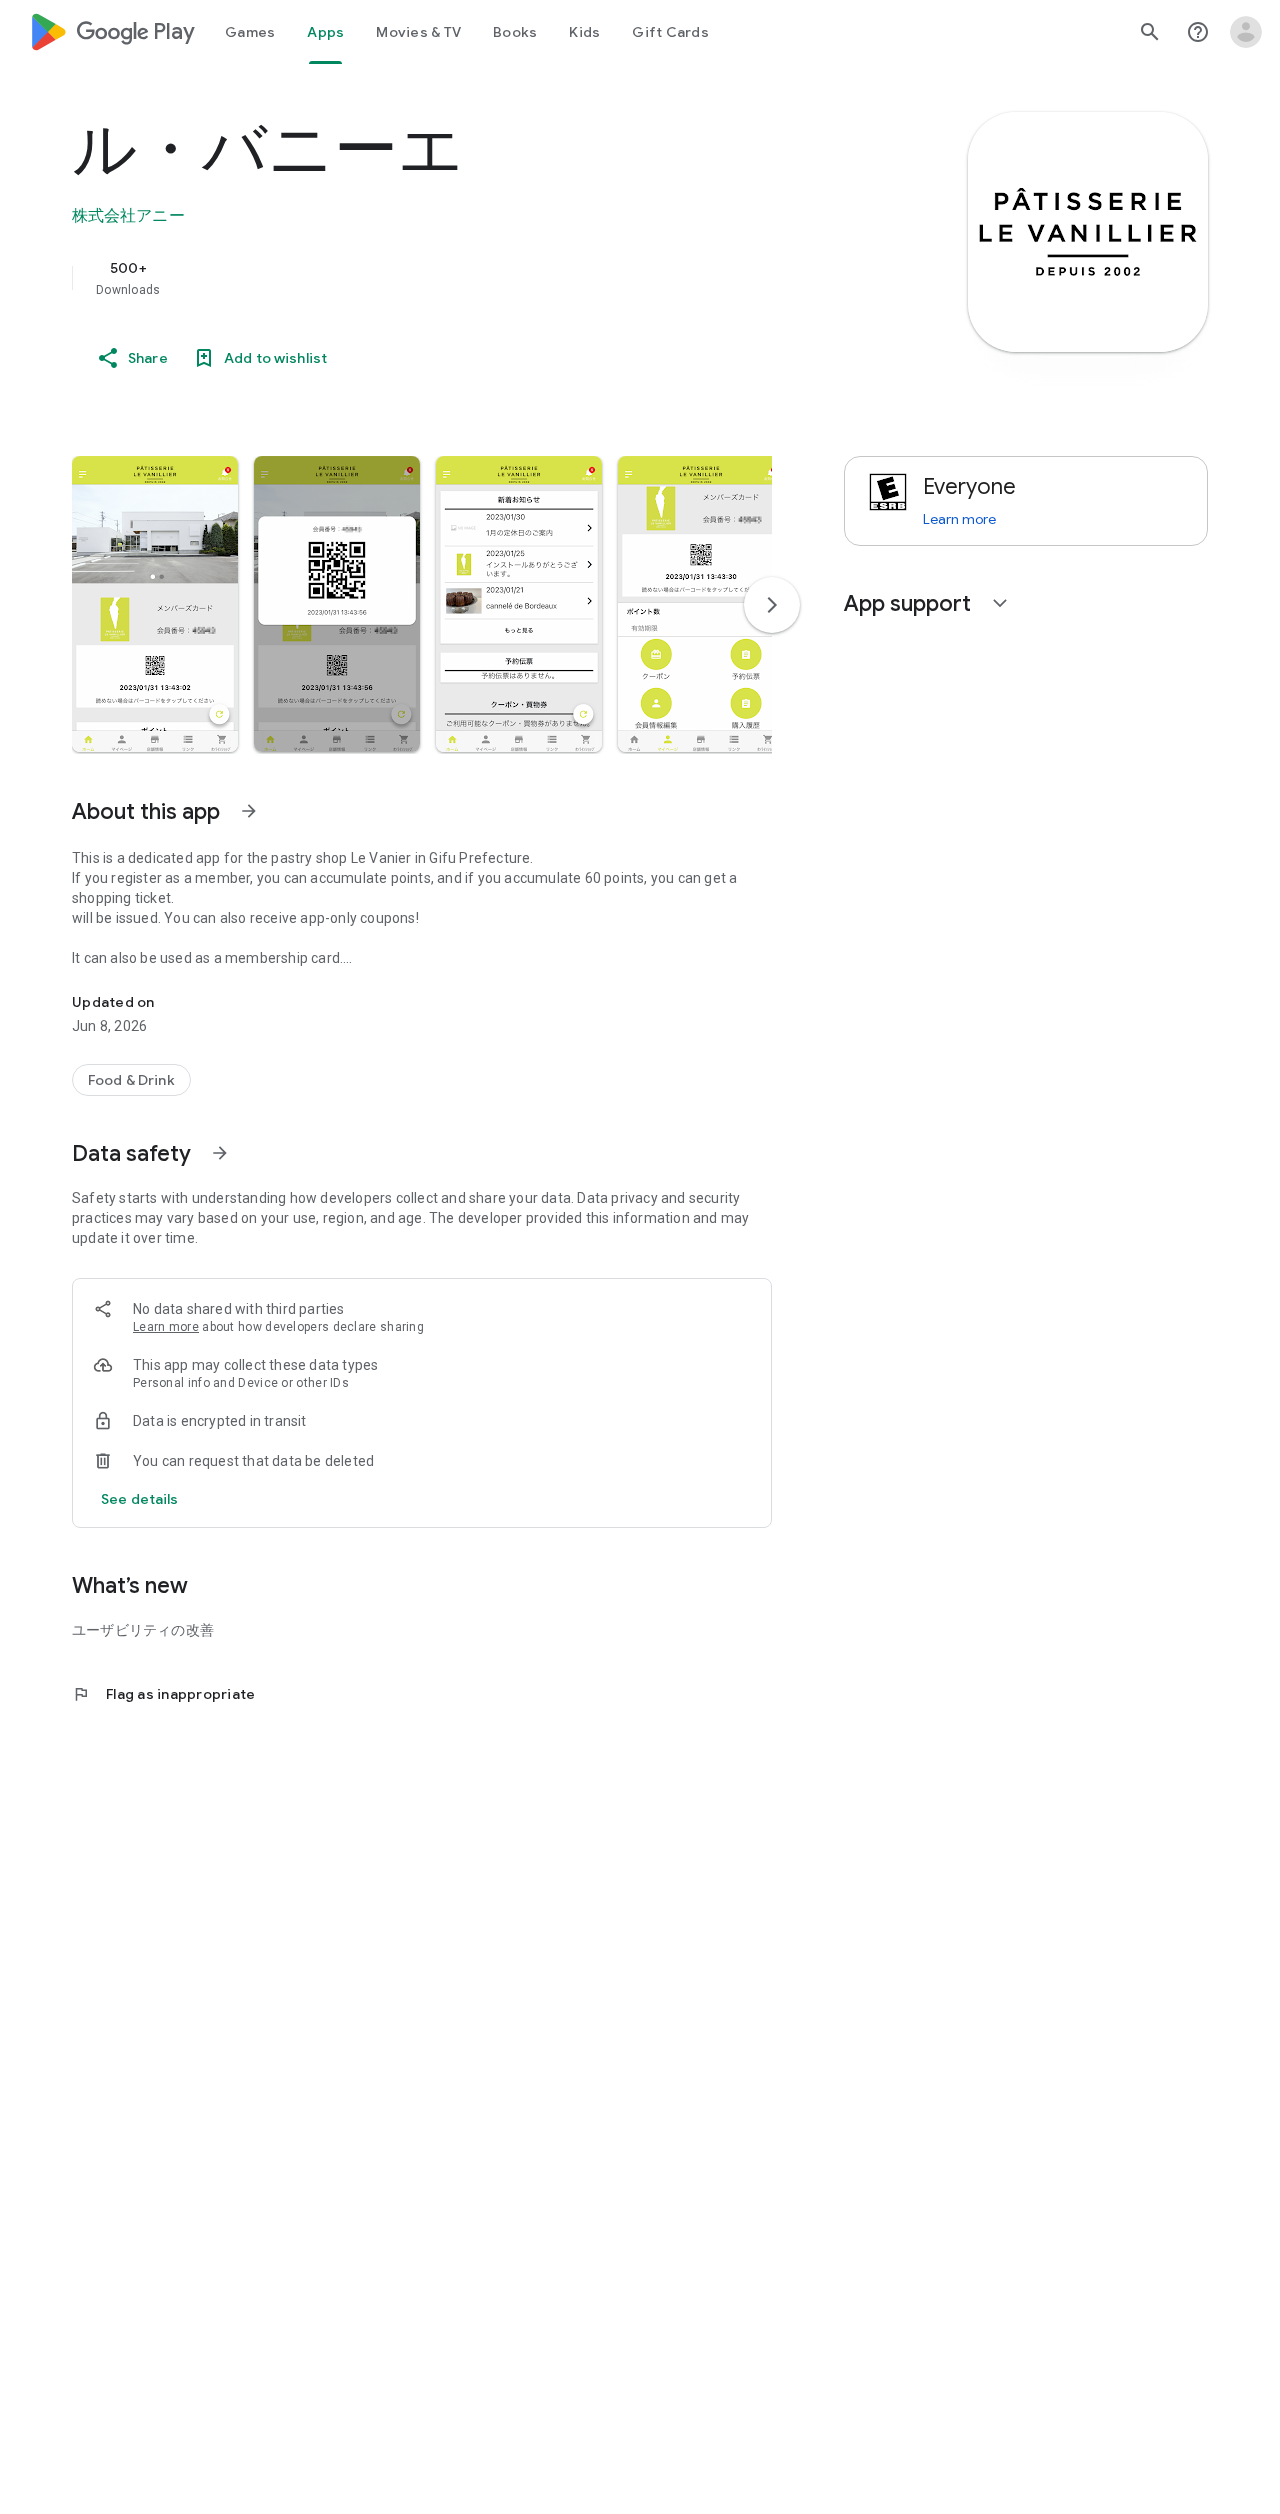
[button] (155, 604)
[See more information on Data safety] (220, 1153)
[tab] (250, 32)
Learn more (166, 1327)
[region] (472, 278)
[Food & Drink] (131, 1080)
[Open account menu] (1246, 32)
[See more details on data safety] (140, 1499)
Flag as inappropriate (163, 1694)
